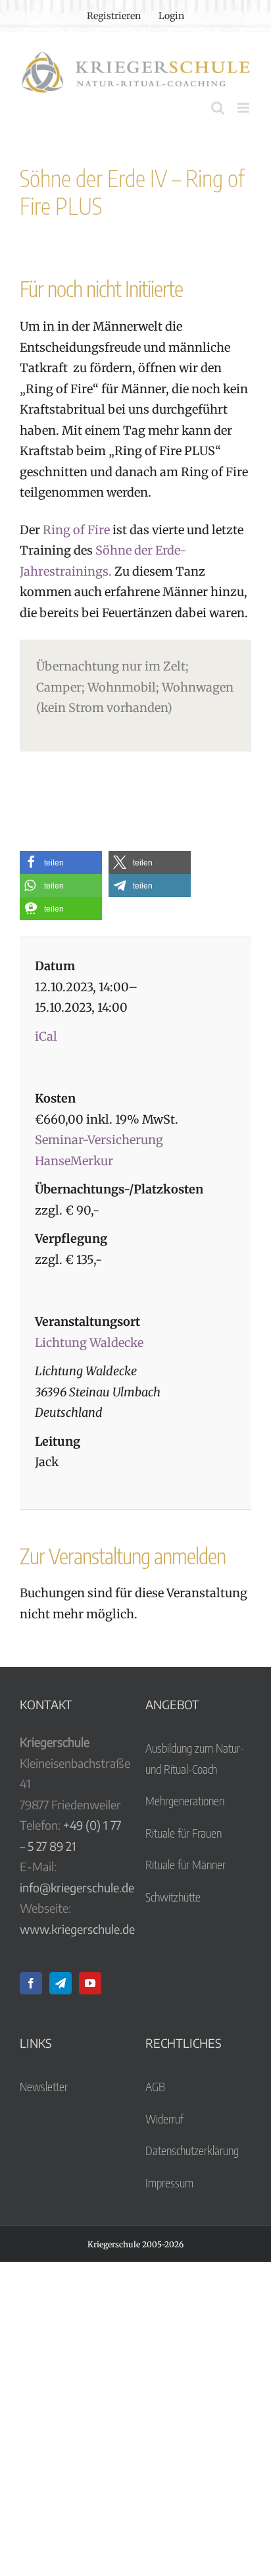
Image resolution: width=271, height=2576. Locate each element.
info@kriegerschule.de (77, 1887)
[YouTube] (90, 1983)
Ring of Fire (76, 530)
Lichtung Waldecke (89, 1343)
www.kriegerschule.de (77, 1929)
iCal (46, 1036)
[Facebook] (31, 1983)
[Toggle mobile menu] (244, 108)
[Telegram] (61, 1983)
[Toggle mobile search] (218, 108)
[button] (61, 863)
